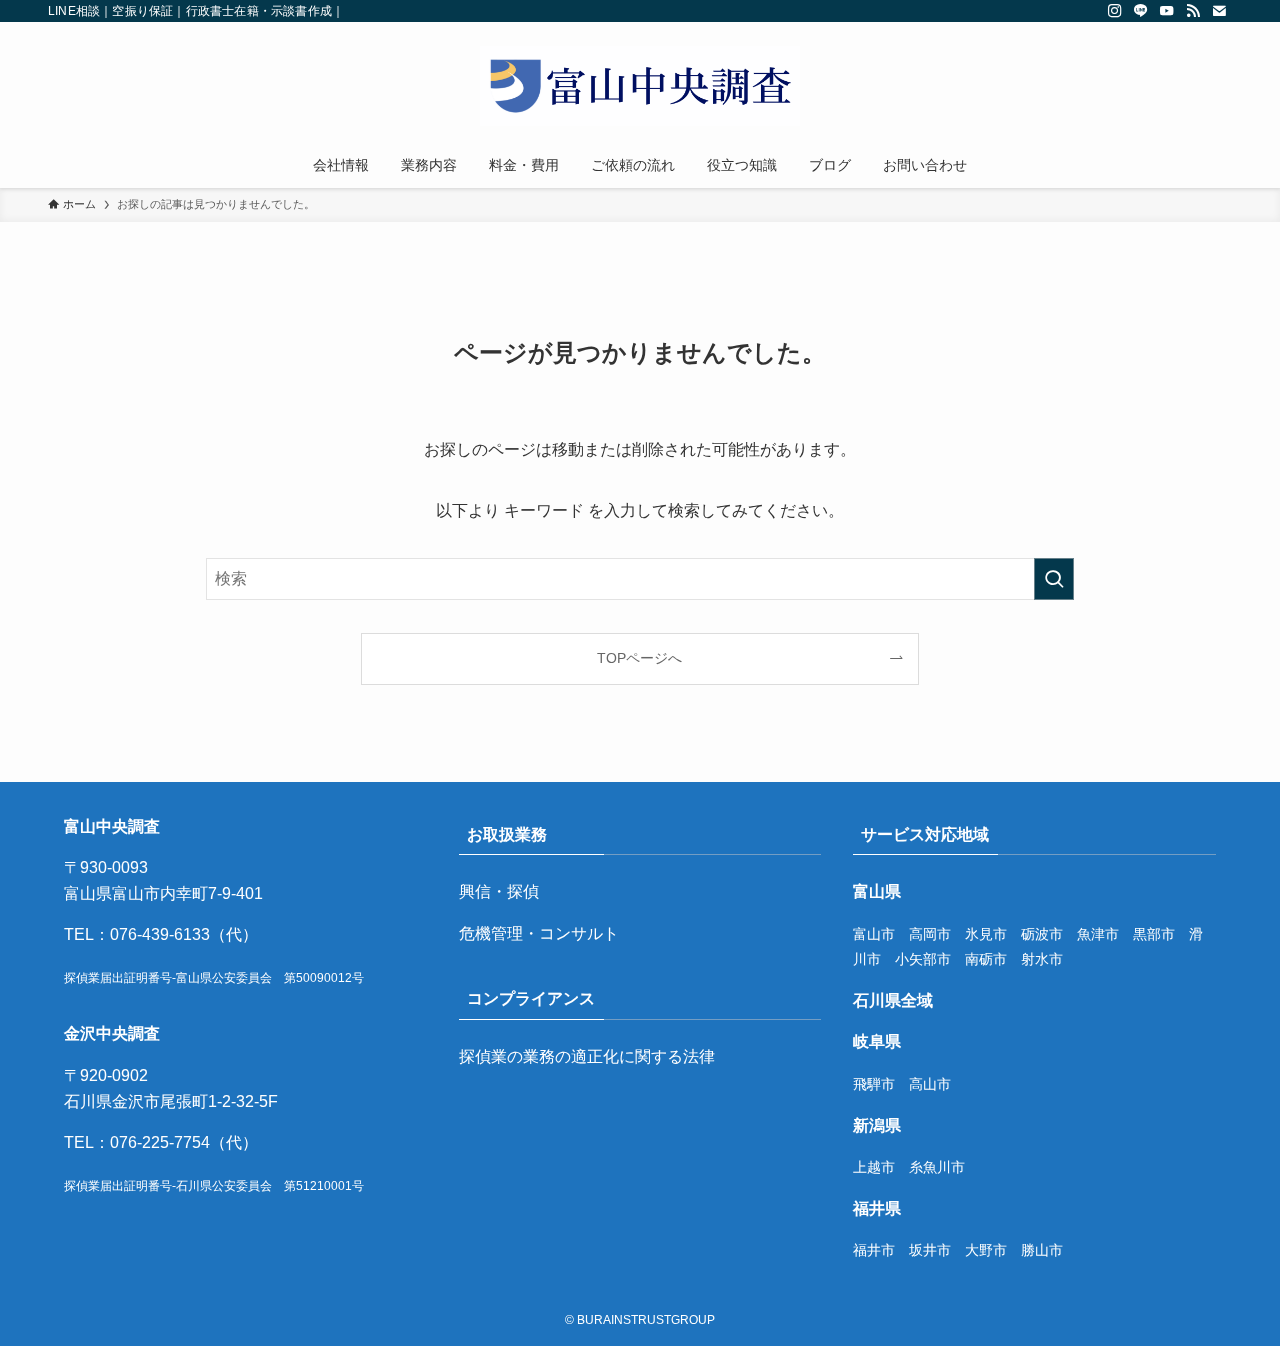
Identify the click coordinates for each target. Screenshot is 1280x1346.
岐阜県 (877, 1041)
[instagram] (1115, 11)
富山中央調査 (112, 826)
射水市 (1042, 959)
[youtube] (1167, 11)
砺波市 (1042, 934)
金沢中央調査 (112, 1033)
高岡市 (930, 934)
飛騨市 (874, 1084)
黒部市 (1154, 934)
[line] (1141, 11)
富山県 (877, 891)
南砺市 (986, 959)
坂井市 (930, 1250)
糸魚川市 (937, 1167)
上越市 (874, 1167)
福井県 (877, 1208)
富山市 (874, 934)
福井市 (874, 1250)
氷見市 (986, 934)
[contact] (1219, 11)
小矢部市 (923, 959)
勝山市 (1042, 1250)
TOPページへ (639, 658)
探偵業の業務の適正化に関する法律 (587, 1056)
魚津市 (1098, 934)
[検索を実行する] (1054, 579)
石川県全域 (893, 1000)
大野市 (986, 1250)
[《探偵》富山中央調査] (640, 86)
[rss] (1193, 11)
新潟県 (877, 1125)
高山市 (930, 1084)
